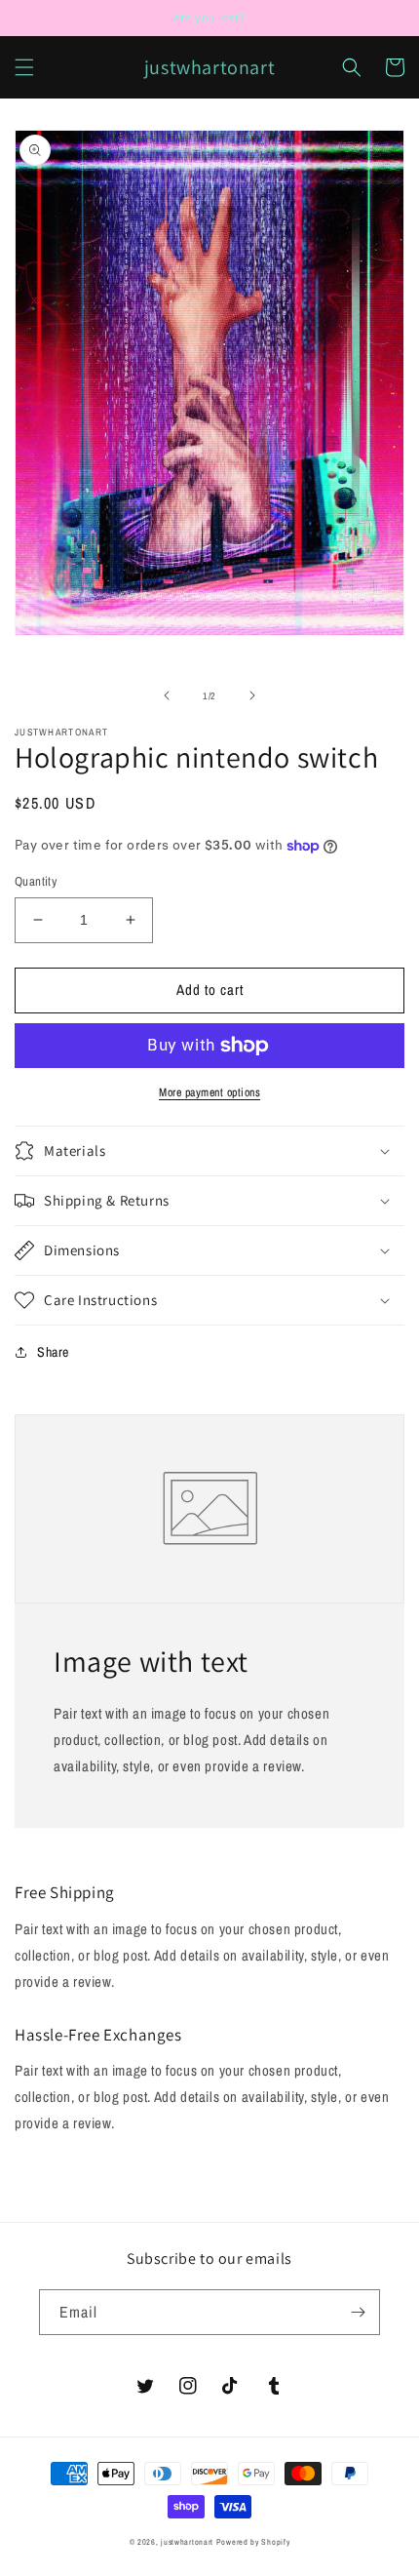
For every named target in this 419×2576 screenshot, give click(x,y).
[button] (24, 67)
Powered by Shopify (253, 2542)
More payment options (209, 1092)
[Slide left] (167, 695)
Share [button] (53, 1352)
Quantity (36, 881)
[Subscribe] (358, 2312)
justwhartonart (187, 2542)
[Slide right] (252, 695)
